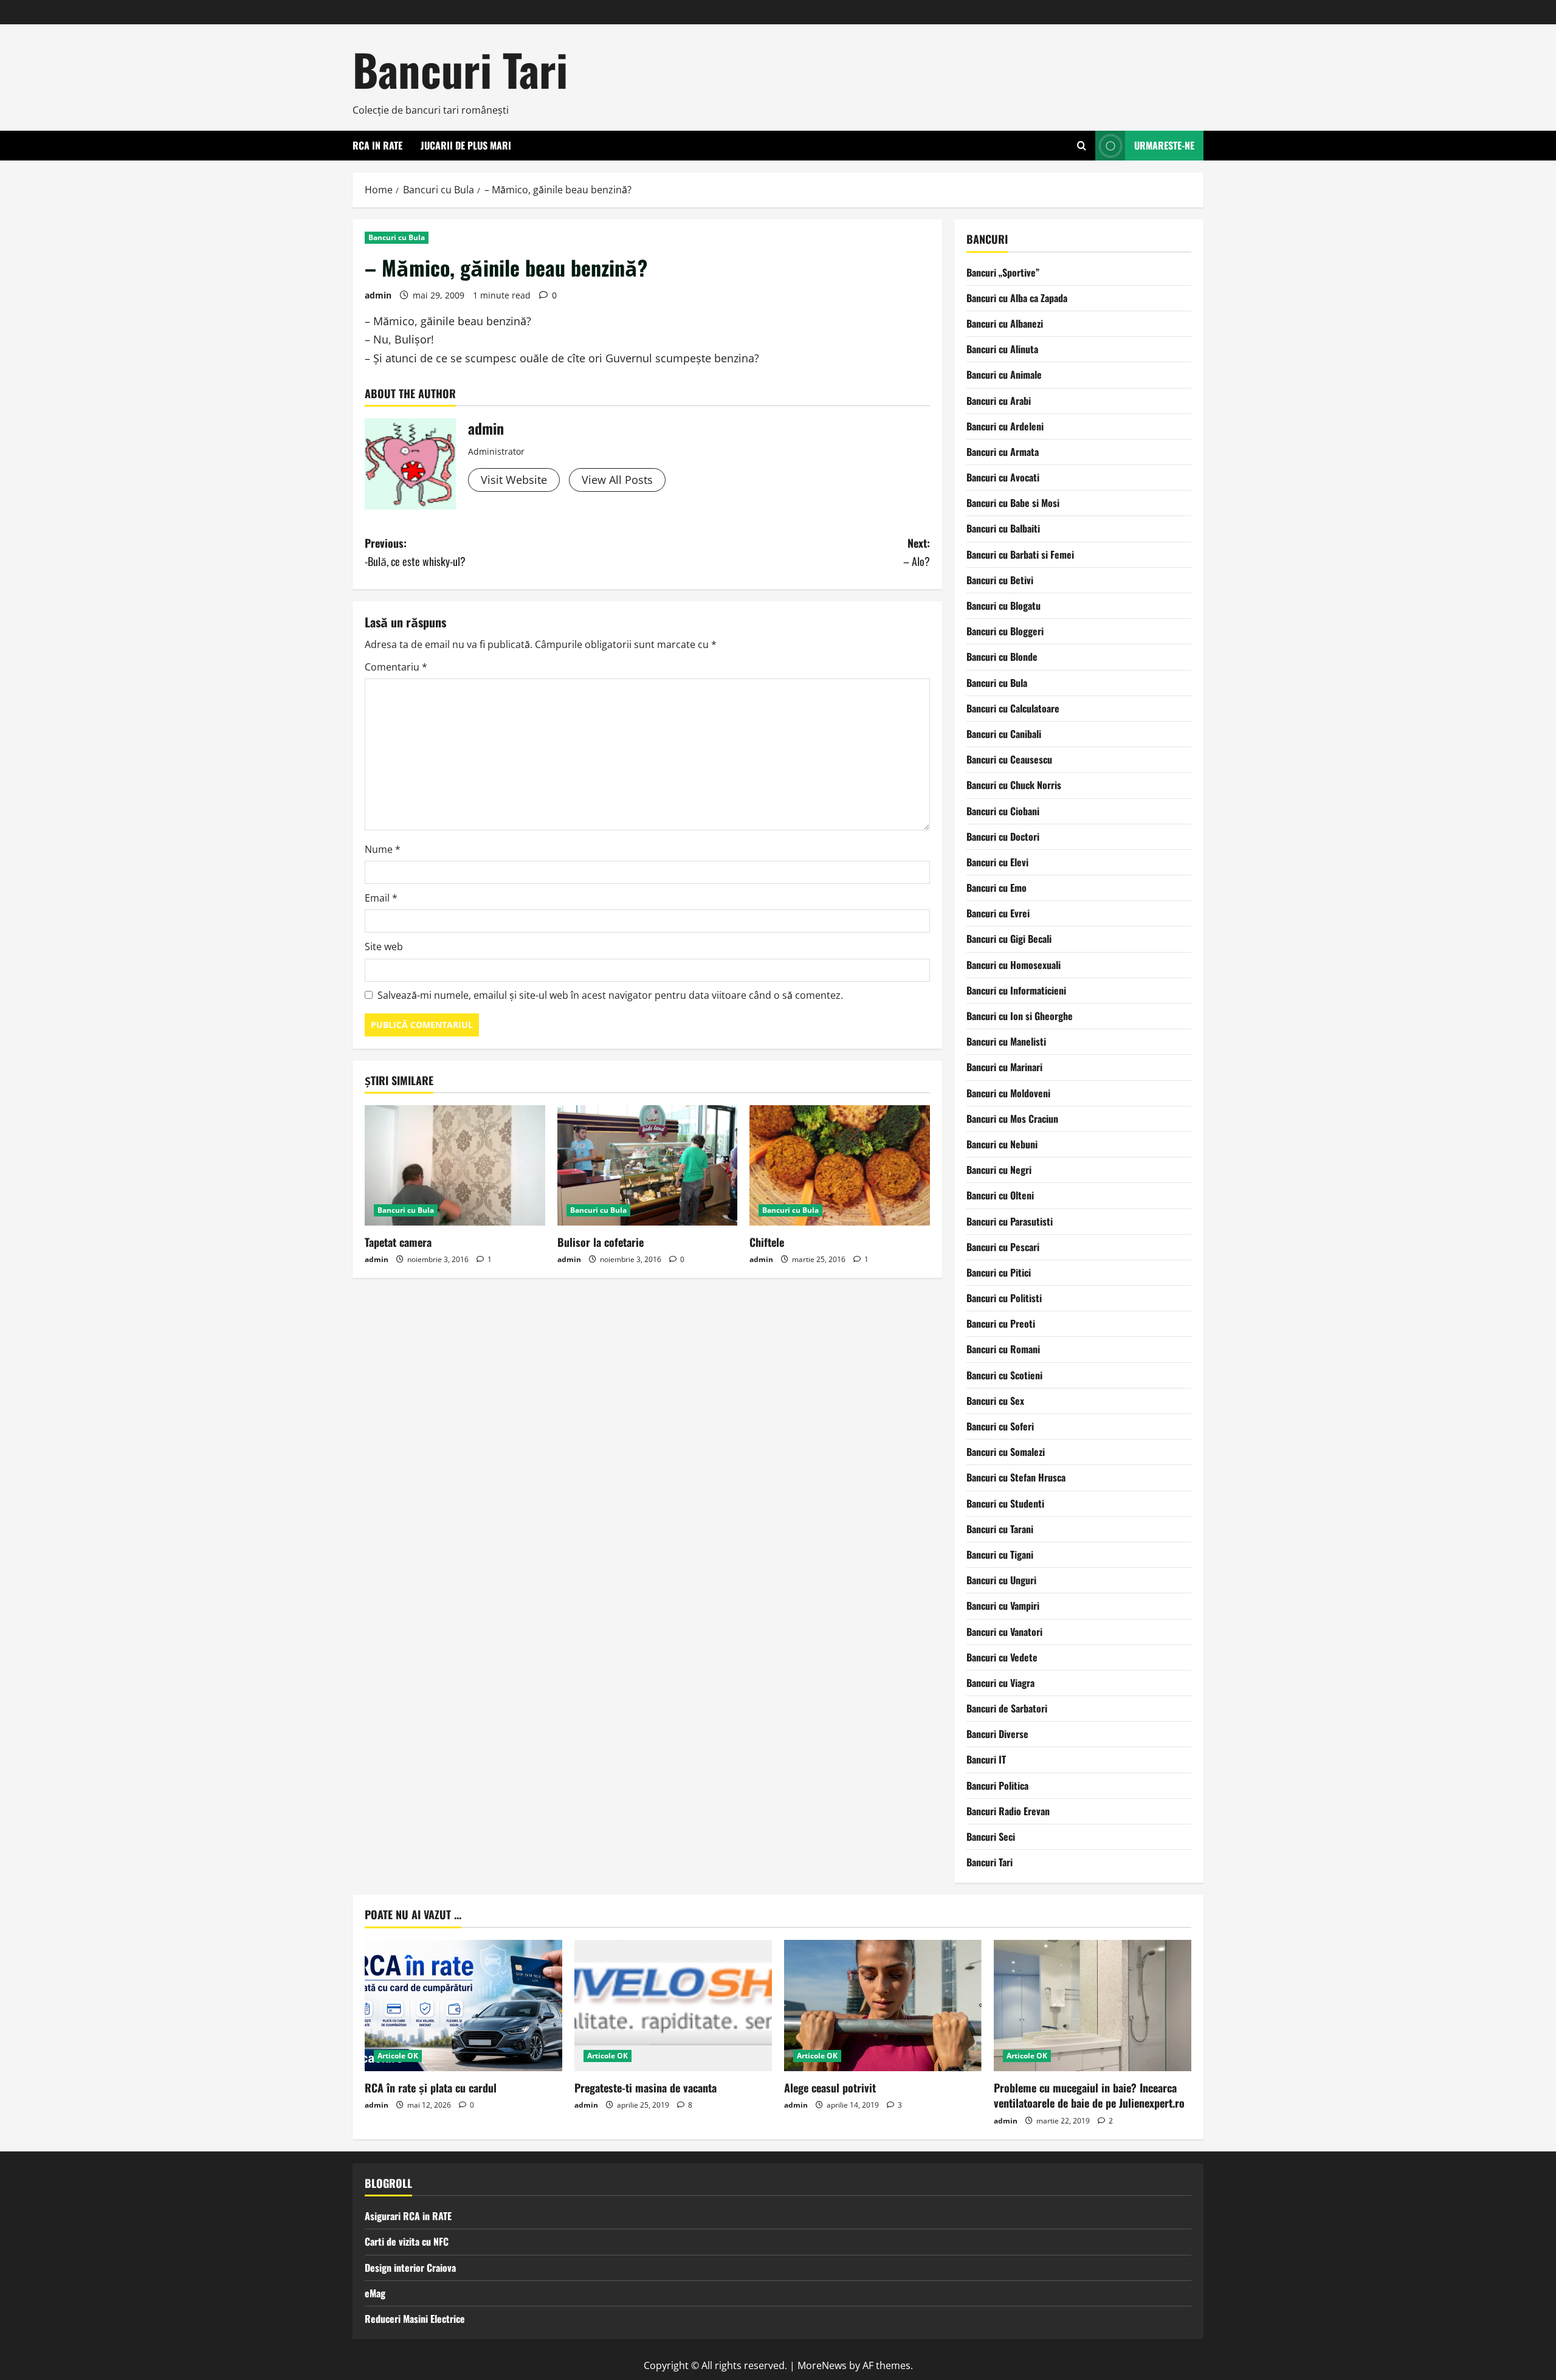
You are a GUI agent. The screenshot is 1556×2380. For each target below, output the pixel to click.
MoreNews (822, 2365)
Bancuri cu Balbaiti (1003, 528)
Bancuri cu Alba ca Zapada (1017, 298)
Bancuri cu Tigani (1000, 1554)
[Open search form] (1082, 146)
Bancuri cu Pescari (1003, 1247)
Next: (917, 552)
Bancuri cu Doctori (1003, 836)
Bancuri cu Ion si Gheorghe (1020, 1016)
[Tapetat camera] (455, 1165)
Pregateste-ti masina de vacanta (645, 2088)
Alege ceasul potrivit (830, 2088)
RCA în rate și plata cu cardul (431, 2088)
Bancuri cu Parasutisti (1010, 1221)
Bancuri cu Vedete (1002, 1657)
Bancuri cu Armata (1003, 452)
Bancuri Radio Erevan (1008, 1811)
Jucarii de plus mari (466, 145)
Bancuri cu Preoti (1001, 1323)
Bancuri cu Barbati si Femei (1020, 554)
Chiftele (767, 1242)
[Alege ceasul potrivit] (883, 2006)
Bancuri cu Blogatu (1003, 605)
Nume (383, 849)
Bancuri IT (986, 1759)
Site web (384, 947)
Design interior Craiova (410, 2268)
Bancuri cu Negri (999, 1170)
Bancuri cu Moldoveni (1008, 1093)
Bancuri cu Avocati (1003, 477)
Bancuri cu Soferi (1000, 1426)
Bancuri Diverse (997, 1734)
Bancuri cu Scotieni (1004, 1375)
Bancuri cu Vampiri (1003, 1606)
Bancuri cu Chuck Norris (1014, 785)
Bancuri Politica (997, 1785)
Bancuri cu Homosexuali (1014, 965)
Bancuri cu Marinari (1004, 1067)
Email (381, 898)
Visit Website (514, 480)
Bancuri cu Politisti (1004, 1298)
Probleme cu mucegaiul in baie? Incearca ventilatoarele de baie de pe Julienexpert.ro (1089, 2095)
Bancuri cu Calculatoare (1013, 708)
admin (378, 295)
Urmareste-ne (1164, 145)
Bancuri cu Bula (397, 237)
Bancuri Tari (460, 69)
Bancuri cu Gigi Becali (1009, 939)
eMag (375, 2293)
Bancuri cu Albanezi (1005, 323)
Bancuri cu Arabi (999, 401)
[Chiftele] (840, 1165)
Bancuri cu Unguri (1001, 1580)
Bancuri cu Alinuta (1002, 349)
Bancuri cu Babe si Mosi (1013, 503)
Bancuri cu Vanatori (1004, 1632)
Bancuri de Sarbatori (1007, 1708)
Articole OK (398, 2056)
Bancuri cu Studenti (1005, 1503)
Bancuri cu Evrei (998, 913)
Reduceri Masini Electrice (415, 2319)
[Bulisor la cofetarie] (648, 1165)
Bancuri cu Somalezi (1006, 1452)
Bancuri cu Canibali (1004, 734)
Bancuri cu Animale (1004, 374)
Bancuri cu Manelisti (1006, 1041)
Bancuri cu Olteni (1000, 1195)
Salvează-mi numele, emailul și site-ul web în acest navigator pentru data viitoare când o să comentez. (610, 995)
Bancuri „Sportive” (1003, 272)
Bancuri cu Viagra (1000, 1683)
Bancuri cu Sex (995, 1401)
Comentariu (396, 667)
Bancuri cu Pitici (999, 1272)
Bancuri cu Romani (1003, 1349)
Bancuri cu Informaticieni (1016, 990)
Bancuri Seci (991, 1837)
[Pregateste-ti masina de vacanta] (673, 2006)
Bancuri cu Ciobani (1003, 811)
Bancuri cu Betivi (1000, 580)
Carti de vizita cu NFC (407, 2241)
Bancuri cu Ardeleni (1005, 426)
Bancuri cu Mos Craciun (1012, 1119)
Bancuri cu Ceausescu (1009, 759)
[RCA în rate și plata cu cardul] (463, 2006)
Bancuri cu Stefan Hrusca (1016, 1477)
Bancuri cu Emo (997, 888)
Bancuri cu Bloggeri (1005, 631)
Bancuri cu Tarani (1000, 1529)
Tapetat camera (398, 1242)
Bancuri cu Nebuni (1002, 1144)
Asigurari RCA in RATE (408, 2216)
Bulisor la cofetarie (601, 1242)
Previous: (415, 552)
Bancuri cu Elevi (997, 862)
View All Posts (617, 480)
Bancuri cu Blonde (1002, 657)
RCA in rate (377, 145)
